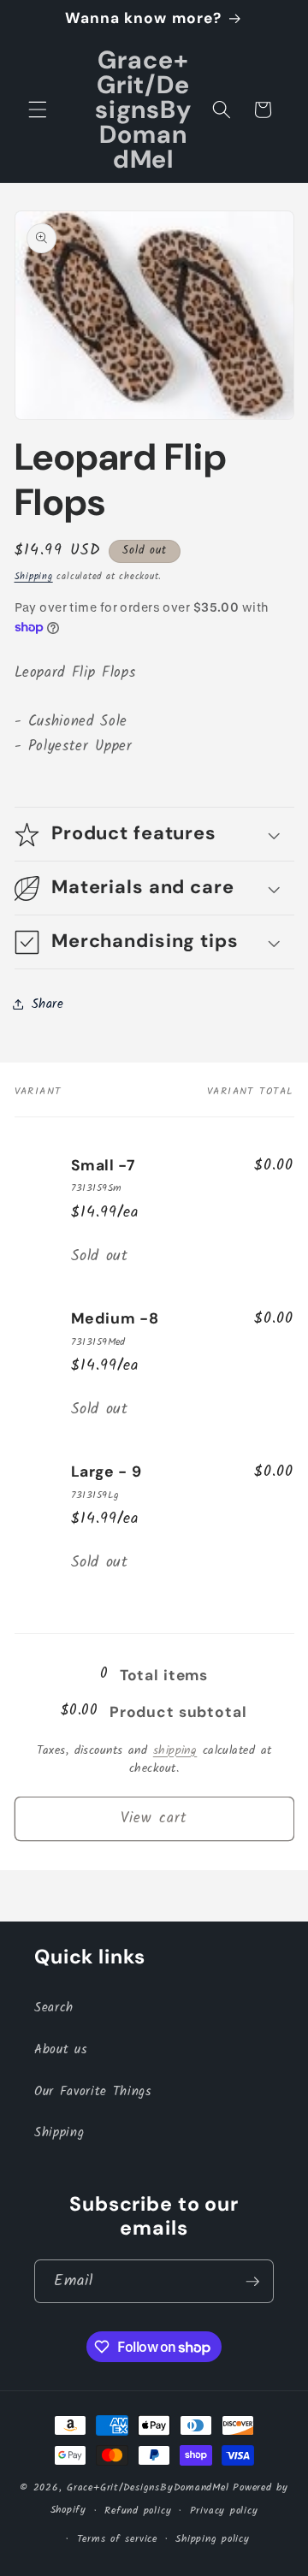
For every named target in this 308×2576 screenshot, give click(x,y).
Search (54, 2008)
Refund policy (138, 2511)
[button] (38, 110)
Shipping (34, 577)
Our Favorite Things (93, 2092)
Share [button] (48, 1004)
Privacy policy (224, 2511)
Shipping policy (213, 2539)
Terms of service (117, 2539)
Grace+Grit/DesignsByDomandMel (148, 2487)
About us (60, 2050)
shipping (175, 1751)
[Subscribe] (252, 2282)
